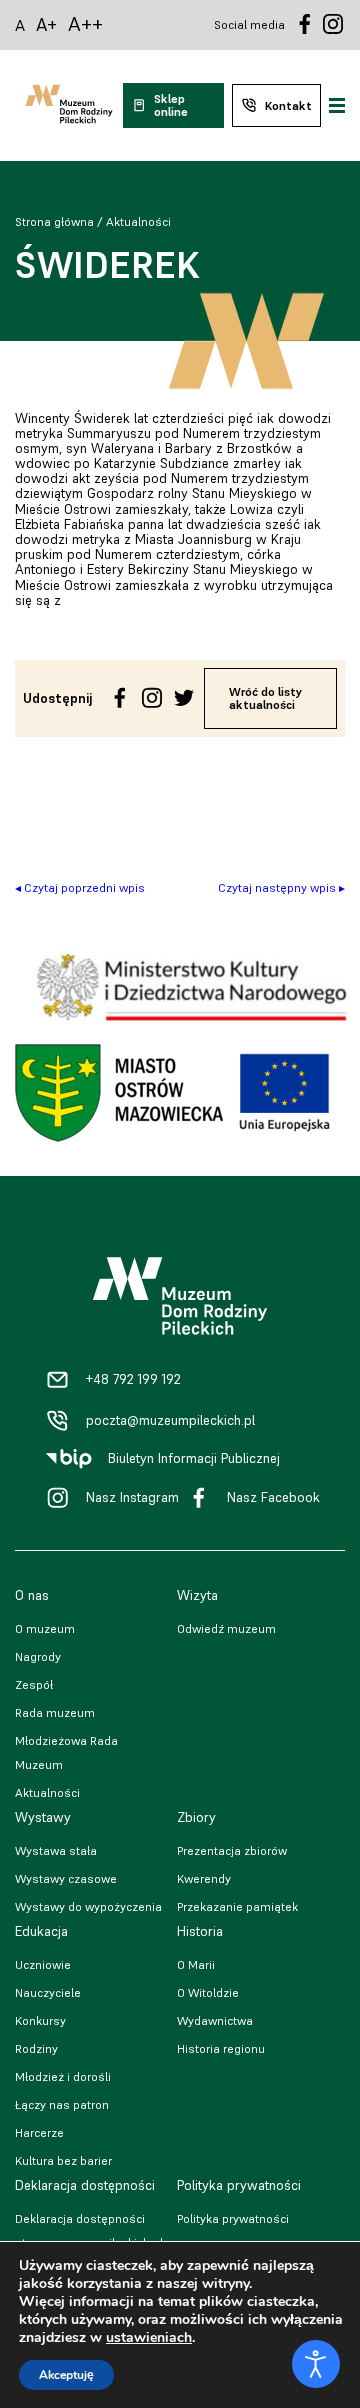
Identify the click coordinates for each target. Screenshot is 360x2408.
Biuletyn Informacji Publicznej (194, 1458)
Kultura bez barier (63, 2160)
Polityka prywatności (233, 2218)
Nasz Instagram (132, 1497)
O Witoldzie (208, 1992)
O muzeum (45, 1628)
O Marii (196, 1964)
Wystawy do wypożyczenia (88, 1906)
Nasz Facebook (273, 1497)
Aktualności (138, 221)
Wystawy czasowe (66, 1878)
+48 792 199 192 (133, 1379)
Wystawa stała (56, 1850)
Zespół (34, 1684)
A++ (85, 24)
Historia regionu (221, 2048)
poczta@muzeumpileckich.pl (170, 1420)
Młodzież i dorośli (63, 2076)
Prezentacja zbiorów (232, 1850)
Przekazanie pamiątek (237, 1906)
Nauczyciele (48, 1992)
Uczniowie (43, 1964)
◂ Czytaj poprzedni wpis (80, 887)
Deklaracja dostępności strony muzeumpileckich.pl (89, 2230)
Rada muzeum (55, 1712)
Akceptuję (66, 2375)
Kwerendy (204, 1878)
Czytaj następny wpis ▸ (281, 887)
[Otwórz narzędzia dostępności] (316, 2364)
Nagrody (38, 1656)
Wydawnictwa (215, 2020)
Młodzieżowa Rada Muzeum (66, 1752)
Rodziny (36, 2048)
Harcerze (39, 2132)
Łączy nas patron (62, 2104)
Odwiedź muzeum (226, 1628)
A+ (46, 24)
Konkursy (40, 2020)
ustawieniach (149, 2338)
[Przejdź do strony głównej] (69, 105)
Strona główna (54, 221)
